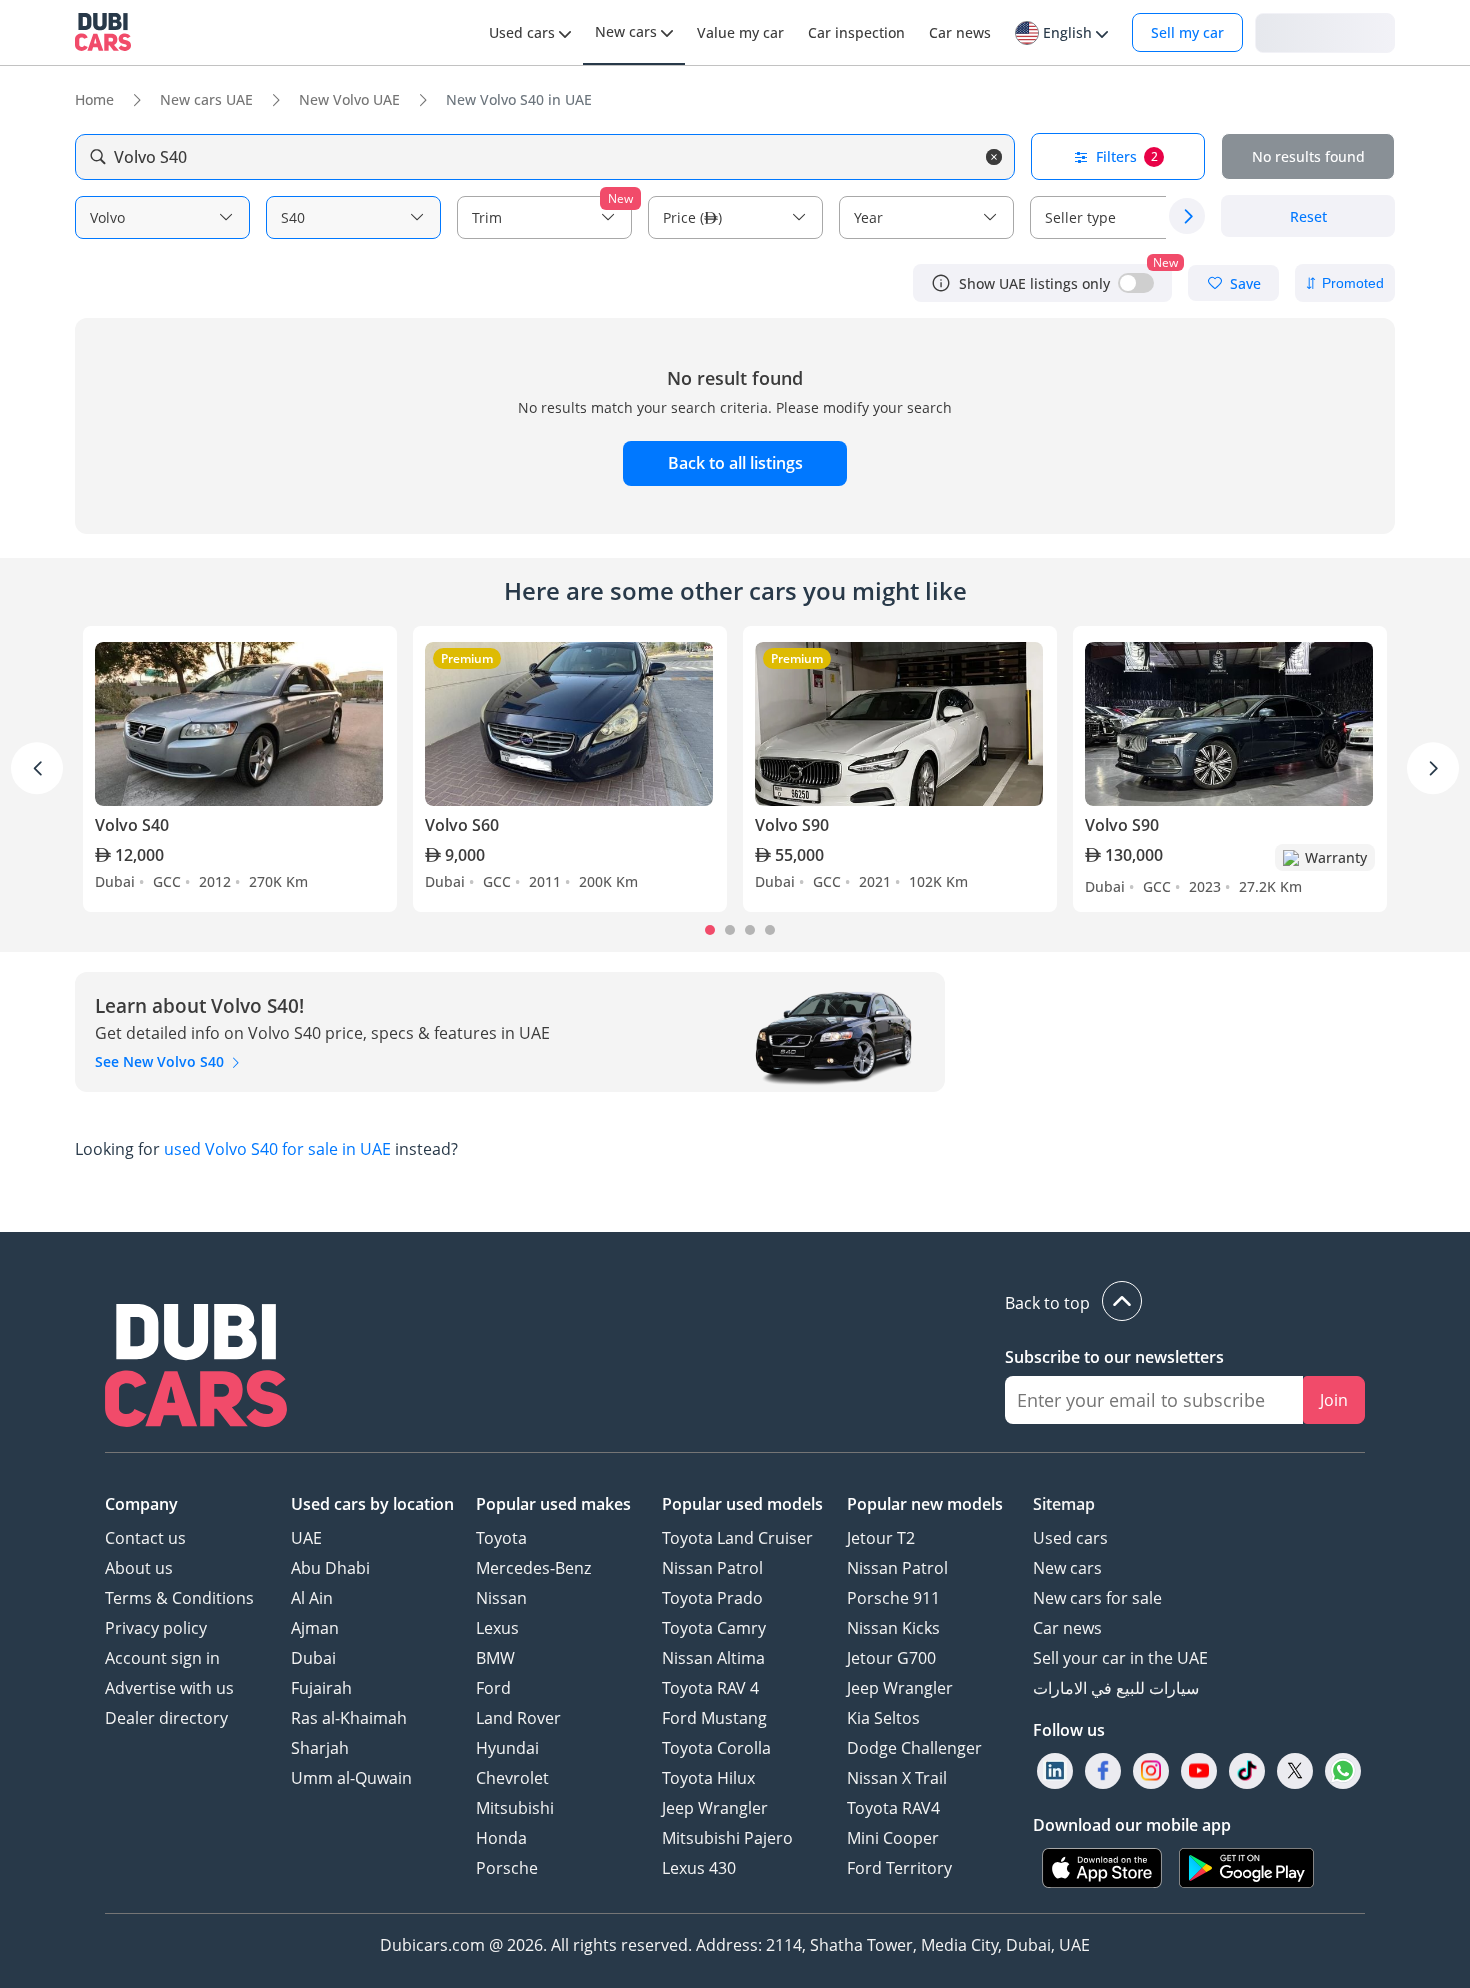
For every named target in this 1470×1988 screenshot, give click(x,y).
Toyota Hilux (708, 1778)
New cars (1067, 1568)
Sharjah (320, 1748)
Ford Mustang (714, 1718)
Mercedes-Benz (533, 1568)
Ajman (315, 1628)
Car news (1067, 1628)
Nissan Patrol (712, 1568)
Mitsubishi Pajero (727, 1838)
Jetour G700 (891, 1658)
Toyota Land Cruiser (737, 1538)
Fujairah (321, 1688)
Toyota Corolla (716, 1748)
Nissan (501, 1598)
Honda (501, 1838)
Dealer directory (166, 1718)
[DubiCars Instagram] (1151, 1771)
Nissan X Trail (897, 1778)
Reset (1308, 216)
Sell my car (1187, 32)
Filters (1127, 156)
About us (139, 1568)
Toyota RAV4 (893, 1808)
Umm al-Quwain (351, 1778)
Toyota (501, 1538)
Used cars (1070, 1538)
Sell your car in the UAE (1120, 1658)
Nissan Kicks (893, 1628)
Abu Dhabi (330, 1568)
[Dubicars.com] (196, 1368)
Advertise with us (169, 1688)
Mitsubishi (515, 1808)
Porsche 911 (893, 1598)
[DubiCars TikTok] (1247, 1771)
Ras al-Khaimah (349, 1718)
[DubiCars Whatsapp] (1343, 1771)
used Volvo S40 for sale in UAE (277, 1149)
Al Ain (312, 1598)
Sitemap (1064, 1504)
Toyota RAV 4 (710, 1688)
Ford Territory (899, 1868)
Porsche (507, 1868)
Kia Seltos (883, 1718)
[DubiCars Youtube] (1199, 1771)
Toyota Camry (714, 1628)
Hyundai (507, 1748)
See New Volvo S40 (161, 1061)
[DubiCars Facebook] (1103, 1771)
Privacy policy (156, 1628)
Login (1325, 31)
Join (1334, 1400)
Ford (493, 1688)
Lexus (497, 1628)
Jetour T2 (881, 1538)
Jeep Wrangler (715, 1808)
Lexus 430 (699, 1868)
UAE (306, 1538)
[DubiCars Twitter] (1295, 1771)
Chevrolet (512, 1778)
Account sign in (162, 1658)
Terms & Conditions (179, 1598)
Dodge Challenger (914, 1748)
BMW (495, 1658)
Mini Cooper (893, 1838)
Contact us (145, 1538)
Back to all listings (735, 463)
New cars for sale (1097, 1598)
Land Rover (518, 1718)
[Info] (941, 283)
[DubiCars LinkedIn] (1055, 1771)
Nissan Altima (713, 1658)
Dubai (313, 1658)
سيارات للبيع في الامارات (1116, 1688)
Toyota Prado (712, 1598)
